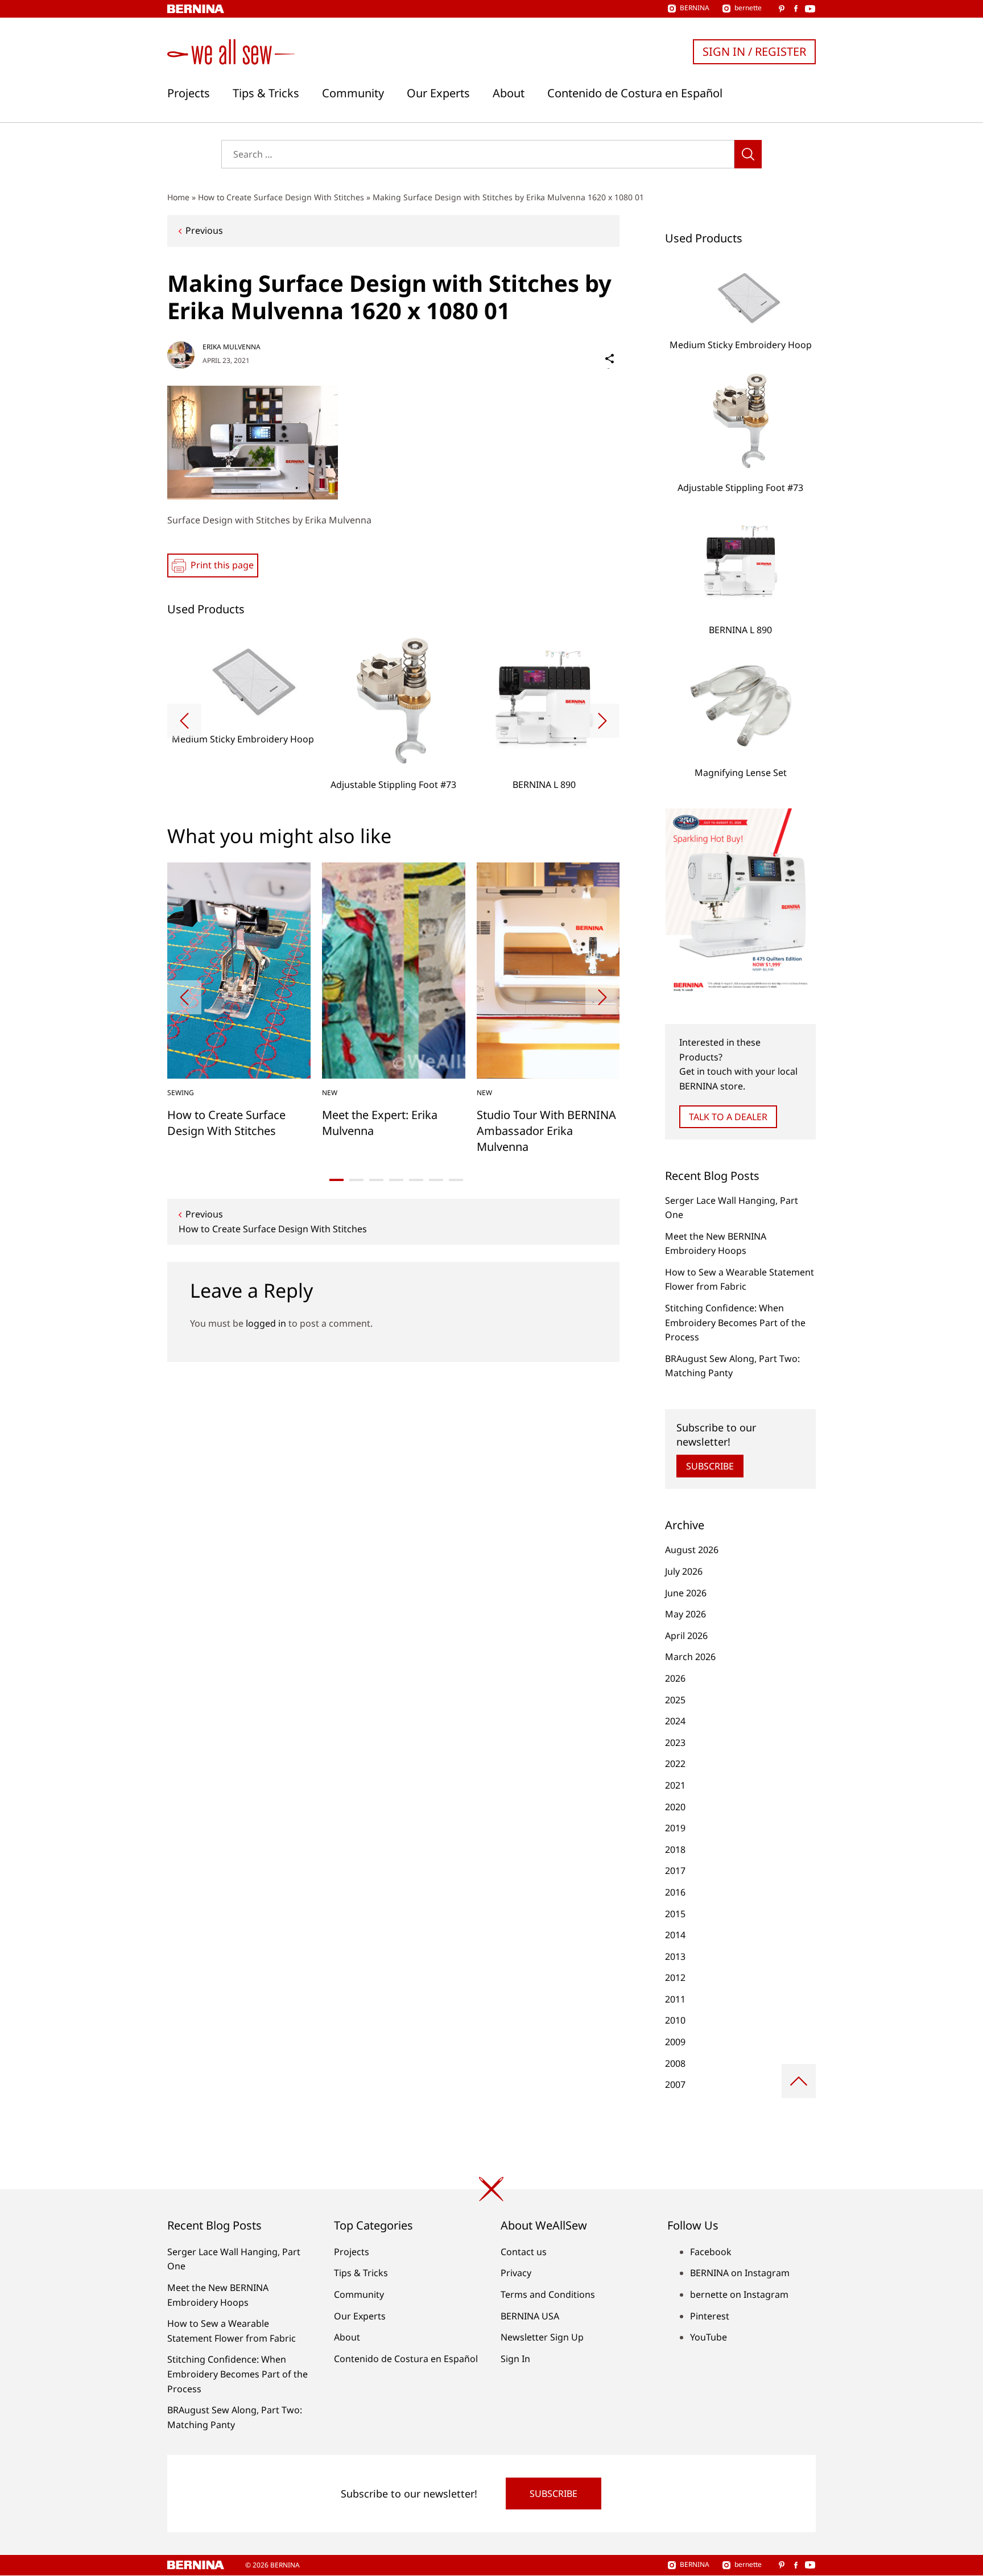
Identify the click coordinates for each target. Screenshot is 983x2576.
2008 (675, 2063)
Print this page (222, 565)
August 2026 (692, 1550)
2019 (675, 1828)
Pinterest (710, 2316)
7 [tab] (456, 1180)
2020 (675, 1807)
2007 (675, 2084)
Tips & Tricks (266, 93)
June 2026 (686, 1593)
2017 (675, 1871)
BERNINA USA (530, 2316)
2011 (675, 1999)
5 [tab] (416, 1180)
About (509, 93)
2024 (675, 1721)
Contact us (524, 2252)
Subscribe (710, 1466)
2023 (675, 1743)
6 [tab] (436, 1180)
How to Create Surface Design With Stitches (281, 197)
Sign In (515, 2359)
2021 (675, 1785)
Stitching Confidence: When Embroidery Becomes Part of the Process (735, 1322)
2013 (675, 1956)
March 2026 (690, 1657)
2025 (675, 1700)
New (330, 1093)
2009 (675, 2042)
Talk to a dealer (728, 1117)
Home (178, 197)
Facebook (711, 2252)
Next (602, 721)
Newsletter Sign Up (542, 2337)
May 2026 (685, 1614)
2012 (675, 1978)
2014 (675, 1935)
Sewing (181, 1093)
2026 (675, 1678)
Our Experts (438, 93)
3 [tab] (376, 1180)
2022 (675, 1764)
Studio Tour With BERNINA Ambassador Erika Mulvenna (546, 1131)
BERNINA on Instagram (740, 2273)
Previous (204, 230)
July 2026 (684, 1571)
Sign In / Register (754, 51)
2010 (675, 2020)
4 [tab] (396, 1180)
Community (353, 93)
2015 (675, 1914)
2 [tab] (356, 1180)
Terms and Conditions (548, 2294)
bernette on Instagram (739, 2294)
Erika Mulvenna (232, 347)
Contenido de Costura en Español (635, 93)
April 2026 (686, 1636)
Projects (189, 93)
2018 (675, 1850)
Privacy (516, 2273)
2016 (675, 1892)
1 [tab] (336, 1180)
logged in (266, 1323)
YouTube (709, 2337)
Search (748, 154)
